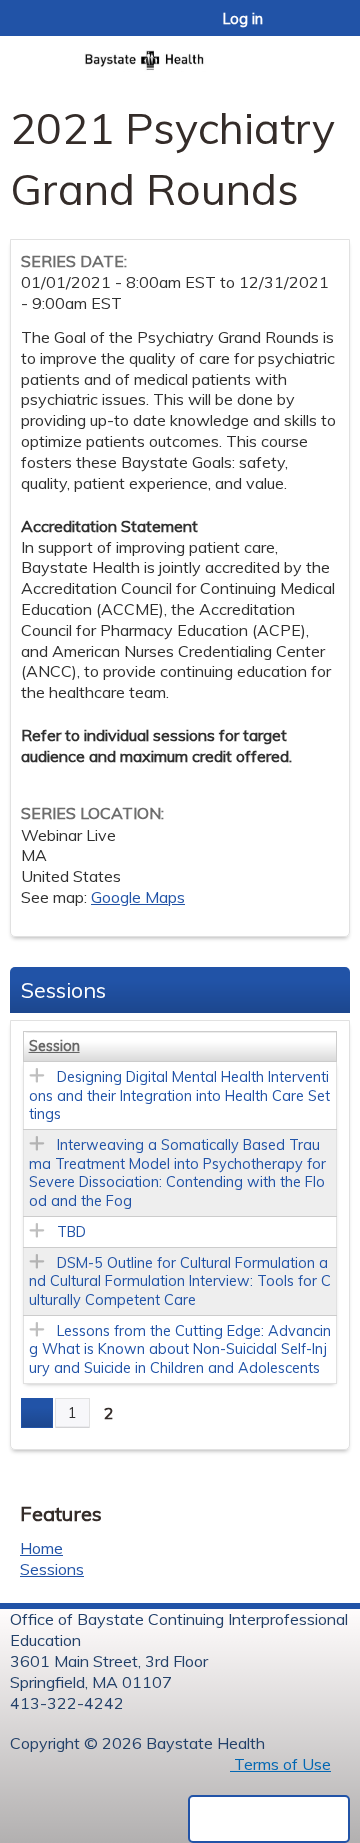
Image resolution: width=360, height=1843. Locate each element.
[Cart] (301, 29)
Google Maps (138, 897)
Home (41, 1548)
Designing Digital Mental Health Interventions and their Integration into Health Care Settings (179, 1095)
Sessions (52, 1569)
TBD (71, 1232)
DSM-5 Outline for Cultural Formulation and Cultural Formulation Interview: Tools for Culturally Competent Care (180, 1281)
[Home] (180, 54)
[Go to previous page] (37, 1413)
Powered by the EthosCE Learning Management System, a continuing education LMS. (269, 1819)
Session (54, 1046)
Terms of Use (280, 1764)
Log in (243, 19)
